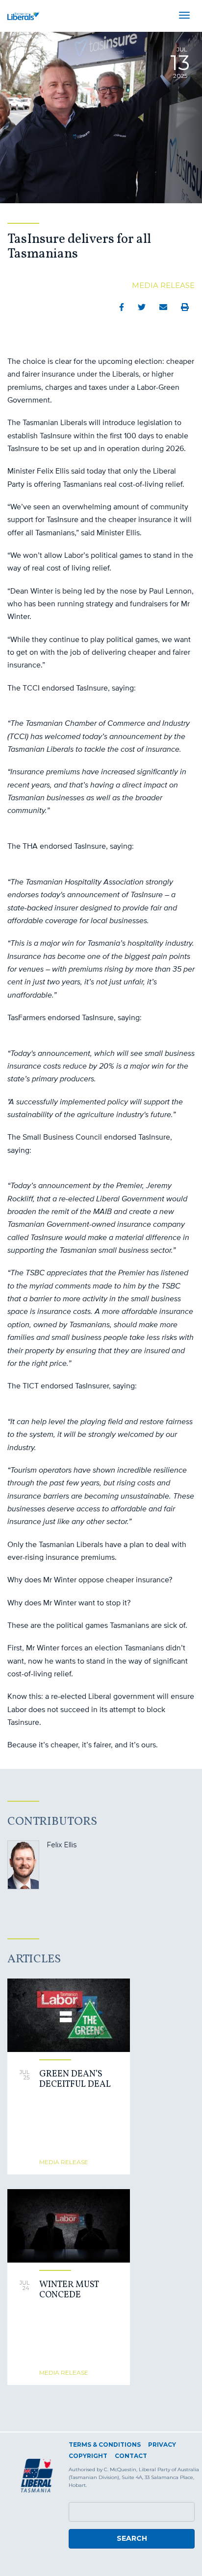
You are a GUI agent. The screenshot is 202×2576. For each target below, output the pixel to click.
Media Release (163, 285)
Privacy (162, 2445)
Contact (131, 2456)
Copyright (88, 2456)
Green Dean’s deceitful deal (75, 2080)
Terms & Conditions (105, 2445)
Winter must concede (69, 2290)
